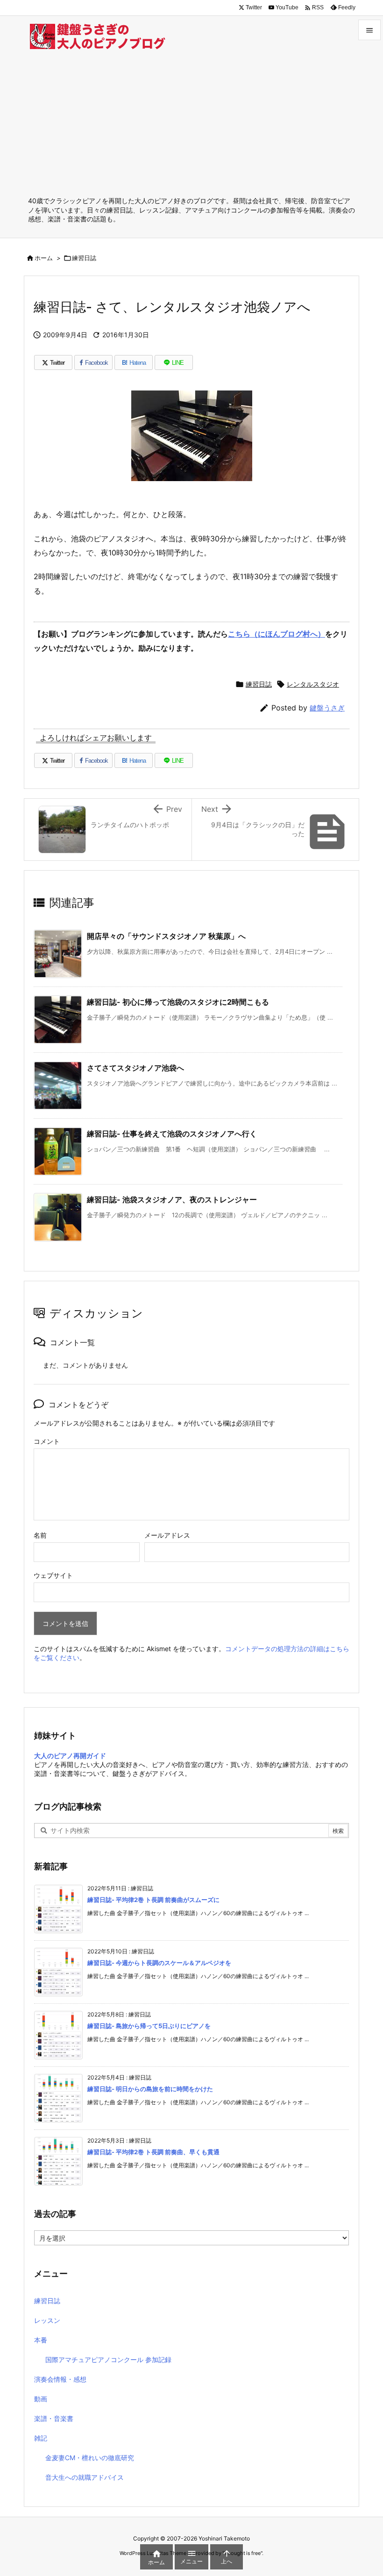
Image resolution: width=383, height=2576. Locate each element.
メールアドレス (167, 1535)
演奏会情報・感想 (60, 2379)
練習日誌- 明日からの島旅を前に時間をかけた (150, 2089)
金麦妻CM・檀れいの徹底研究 (90, 2458)
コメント (47, 1441)
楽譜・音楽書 (54, 2418)
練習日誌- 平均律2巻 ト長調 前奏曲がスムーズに (153, 1900)
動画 (41, 2399)
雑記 (41, 2438)
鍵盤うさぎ (327, 708)
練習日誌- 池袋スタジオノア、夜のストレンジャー (172, 1199)
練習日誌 (84, 258)
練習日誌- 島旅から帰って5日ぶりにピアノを (149, 2026)
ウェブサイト (53, 1575)
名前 (40, 1535)
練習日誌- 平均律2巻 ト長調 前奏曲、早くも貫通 (153, 2152)
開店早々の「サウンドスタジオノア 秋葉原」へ (166, 936)
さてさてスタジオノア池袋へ (135, 1068)
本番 (41, 2340)
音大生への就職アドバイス (85, 2477)
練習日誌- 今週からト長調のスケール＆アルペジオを (159, 1963)
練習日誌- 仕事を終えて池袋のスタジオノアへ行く (172, 1134)
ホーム (44, 258)
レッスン (47, 2320)
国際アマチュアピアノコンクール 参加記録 (108, 2360)
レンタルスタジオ (313, 684)
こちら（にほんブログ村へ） (277, 634)
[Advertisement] (191, 126)
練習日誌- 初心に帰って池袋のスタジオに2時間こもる (178, 1002)
